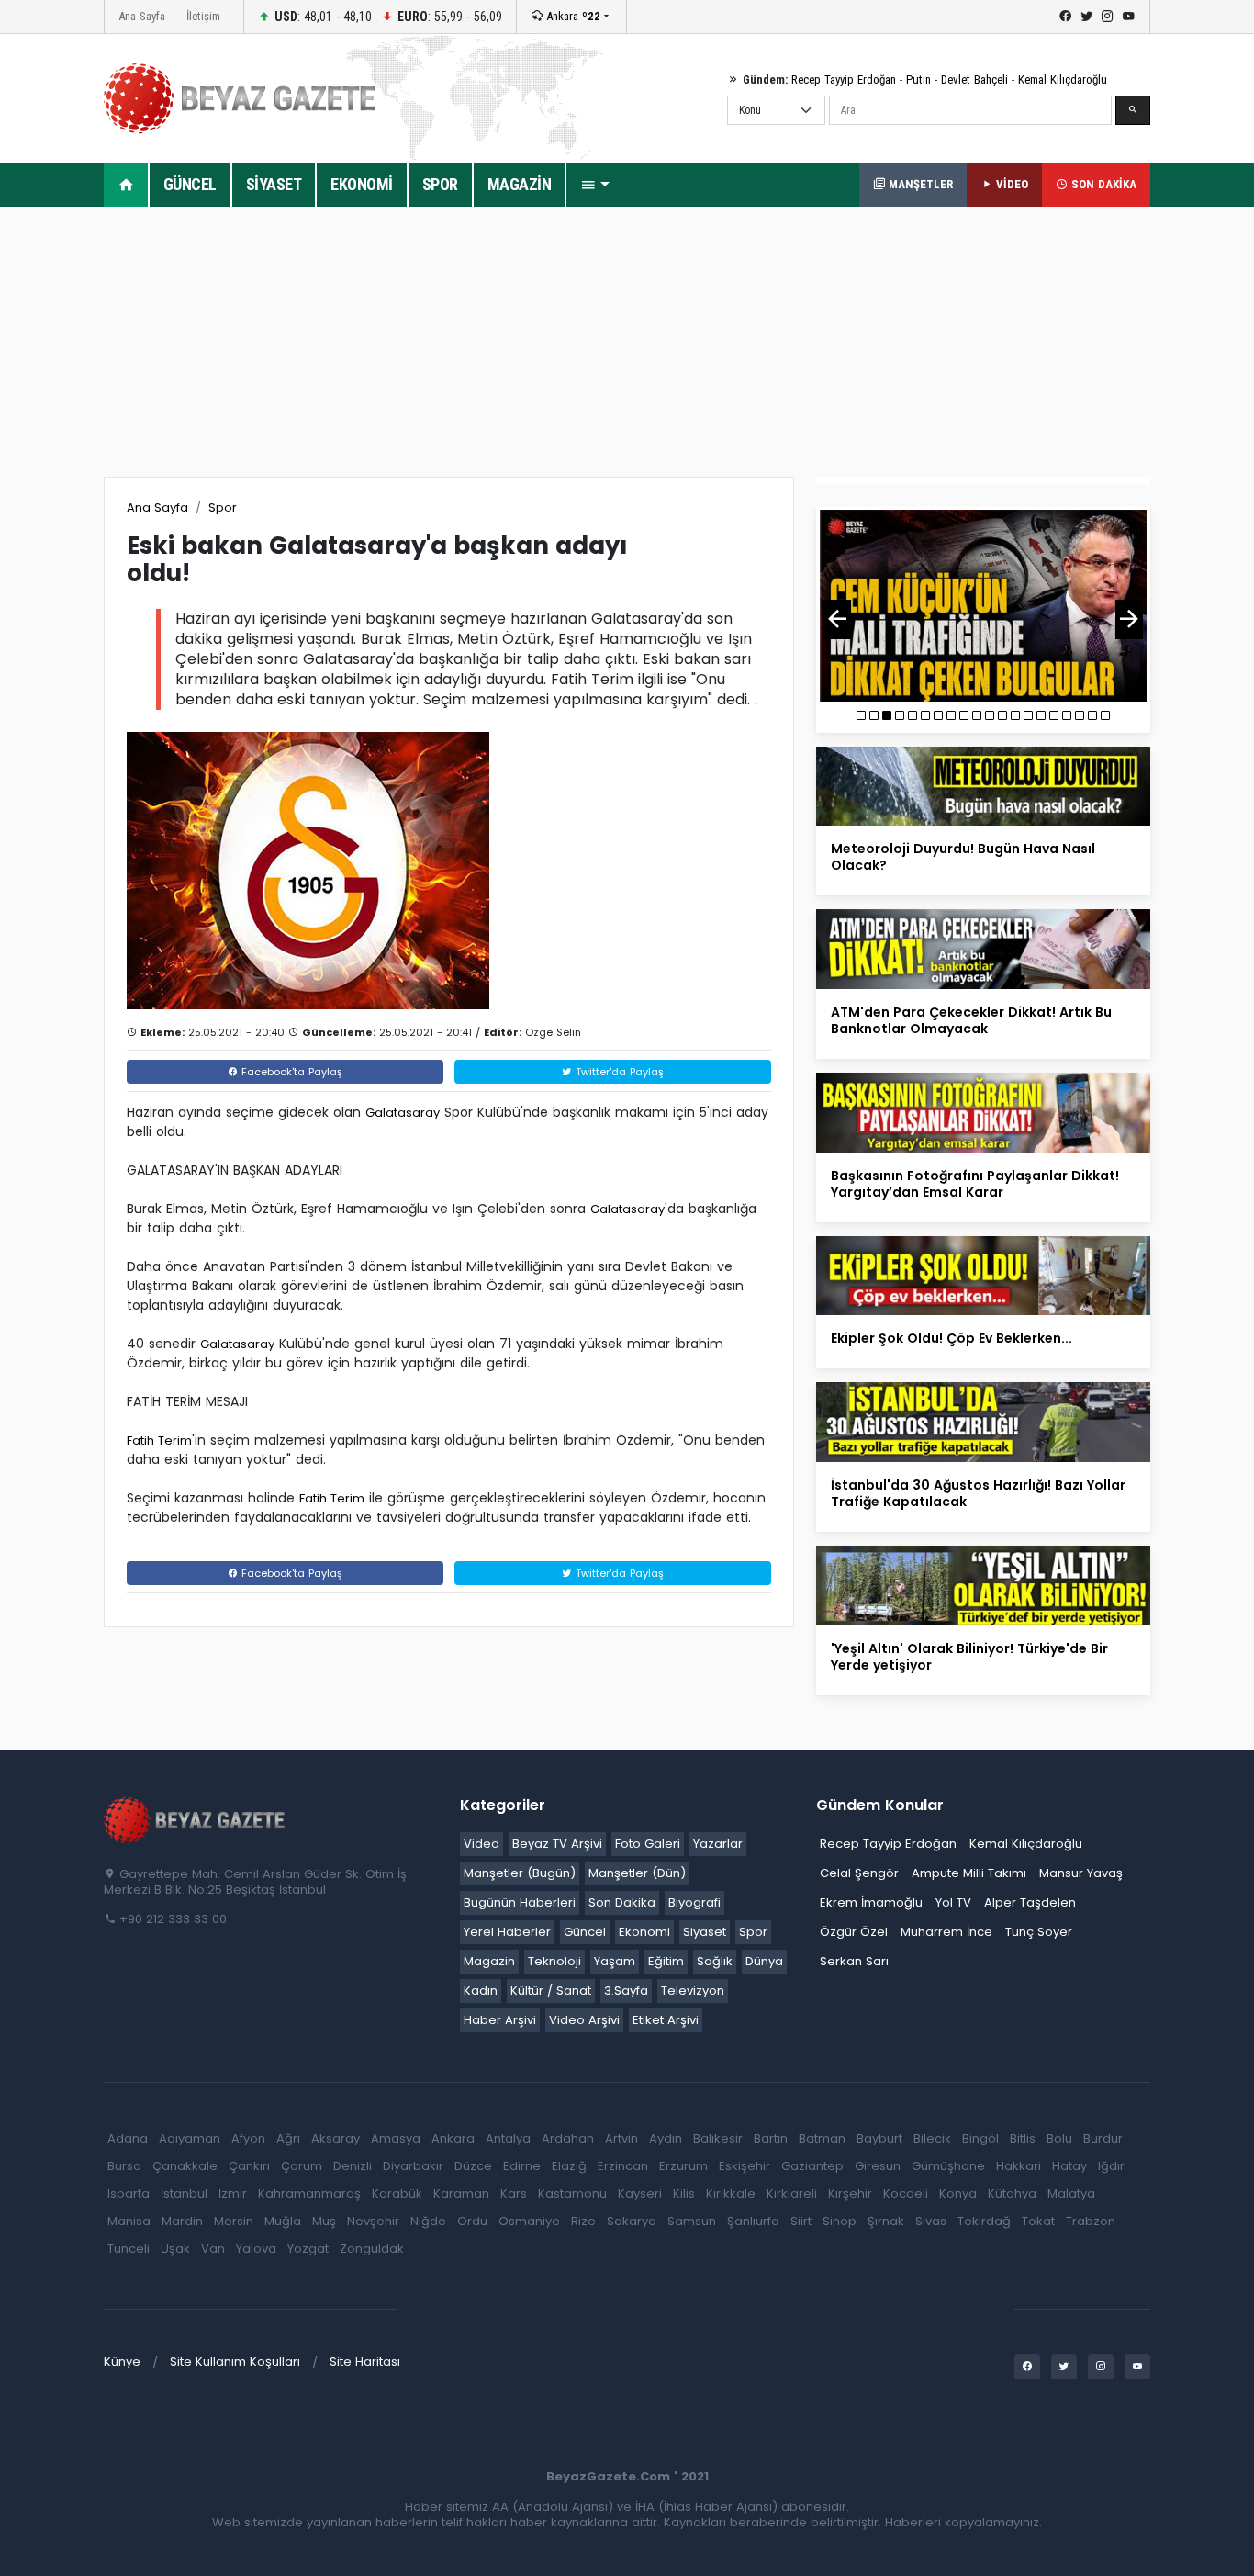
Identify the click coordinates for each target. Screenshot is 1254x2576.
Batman (822, 2138)
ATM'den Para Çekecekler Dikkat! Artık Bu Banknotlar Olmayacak (971, 1020)
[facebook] (1065, 17)
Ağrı (288, 2138)
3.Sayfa (626, 1991)
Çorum (302, 2166)
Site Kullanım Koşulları (235, 2362)
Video (481, 1844)
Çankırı (249, 2166)
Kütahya (1012, 2194)
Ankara (571, 16)
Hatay (1069, 2166)
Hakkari (1019, 2166)
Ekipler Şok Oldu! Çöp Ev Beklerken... (952, 1338)
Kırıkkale (731, 2194)
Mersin (234, 2221)
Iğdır (1111, 2166)
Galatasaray (403, 1113)
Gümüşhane (948, 2166)
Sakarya (632, 2221)
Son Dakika (622, 1902)
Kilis (684, 2194)
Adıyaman (190, 2138)
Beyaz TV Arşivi (557, 1844)
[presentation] (837, 619)
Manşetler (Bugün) (520, 1873)
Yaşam (615, 1961)
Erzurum (683, 2166)
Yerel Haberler (507, 1932)
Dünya (764, 1961)
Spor (223, 507)
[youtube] (1129, 17)
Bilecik (932, 2138)
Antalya (508, 2138)
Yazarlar (718, 1844)
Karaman (461, 2194)
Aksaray (336, 2138)
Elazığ (569, 2166)
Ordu (472, 2221)
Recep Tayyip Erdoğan (844, 79)
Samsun (692, 2221)
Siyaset (705, 1932)
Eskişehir (745, 2166)
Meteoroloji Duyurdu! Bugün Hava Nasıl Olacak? (963, 857)
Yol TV (953, 1902)
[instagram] (1108, 17)
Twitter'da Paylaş (618, 1072)
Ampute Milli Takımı (969, 1873)
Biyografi (694, 1902)
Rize (583, 2221)
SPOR (440, 184)
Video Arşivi (584, 2020)
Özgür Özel (854, 1932)
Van (213, 2249)
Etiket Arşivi (666, 2020)
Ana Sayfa (142, 16)
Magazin (489, 1961)
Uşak (175, 2249)
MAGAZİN (520, 184)
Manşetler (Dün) (637, 1873)
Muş (324, 2221)
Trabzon (1091, 2221)
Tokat (1038, 2221)
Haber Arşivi (500, 2020)
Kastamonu (572, 2194)
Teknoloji (554, 1961)
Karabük (397, 2194)
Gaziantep (812, 2166)
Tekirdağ (984, 2221)
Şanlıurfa (753, 2221)
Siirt (801, 2221)
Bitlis (1023, 2138)
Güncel (585, 1932)
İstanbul (184, 2194)
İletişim (203, 16)
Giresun (878, 2166)
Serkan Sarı (854, 1961)
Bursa (124, 2166)
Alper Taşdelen (1030, 1902)
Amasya (396, 2138)
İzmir (233, 2194)
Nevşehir (373, 2221)
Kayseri (640, 2194)
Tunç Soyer (1039, 1932)
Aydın (666, 2138)
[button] (595, 185)
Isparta (129, 2194)
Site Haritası (365, 2362)
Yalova (256, 2249)
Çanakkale (185, 2166)
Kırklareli (792, 2194)
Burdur (1103, 2138)
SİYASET (274, 184)
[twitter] (1086, 17)
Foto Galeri (648, 1844)
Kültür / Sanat (551, 1991)
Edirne (522, 2166)
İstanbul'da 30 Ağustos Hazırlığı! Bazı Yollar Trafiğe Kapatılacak (978, 1493)
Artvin (621, 2138)
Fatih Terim (159, 1440)
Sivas (931, 2221)
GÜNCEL (190, 184)
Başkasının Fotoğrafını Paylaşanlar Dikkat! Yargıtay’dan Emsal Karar (975, 1184)
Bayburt (879, 2138)
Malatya (1071, 2194)
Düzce (473, 2166)
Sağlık (715, 1961)
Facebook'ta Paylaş (290, 1072)
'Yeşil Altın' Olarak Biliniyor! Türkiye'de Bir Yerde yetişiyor (969, 1657)
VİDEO (1010, 184)
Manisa (129, 2221)
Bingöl (980, 2138)
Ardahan (568, 2138)
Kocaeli (906, 2194)
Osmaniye (529, 2221)
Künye (122, 2362)
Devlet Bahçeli (974, 79)
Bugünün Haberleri (520, 1902)
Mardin (182, 2221)
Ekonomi (644, 1932)
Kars (514, 2194)
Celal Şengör (859, 1873)
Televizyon (693, 1991)
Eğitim (666, 1961)
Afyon (248, 2138)
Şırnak (886, 2221)
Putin (918, 79)
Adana (128, 2138)
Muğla (283, 2221)
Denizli (353, 2166)
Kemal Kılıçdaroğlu (1063, 79)
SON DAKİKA (1102, 184)
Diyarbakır (413, 2166)
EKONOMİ (362, 184)
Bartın (771, 2138)
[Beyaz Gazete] (196, 1818)
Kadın (481, 1991)
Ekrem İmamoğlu (871, 1902)
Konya (958, 2194)
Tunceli (129, 2249)
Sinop (840, 2221)
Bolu (1059, 2138)
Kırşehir (850, 2194)
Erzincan (623, 2166)
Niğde (428, 2221)
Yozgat (308, 2249)
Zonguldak (372, 2249)
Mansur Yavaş (1081, 1873)
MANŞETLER (919, 184)
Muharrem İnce (946, 1932)
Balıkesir (718, 2138)
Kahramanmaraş (309, 2194)
